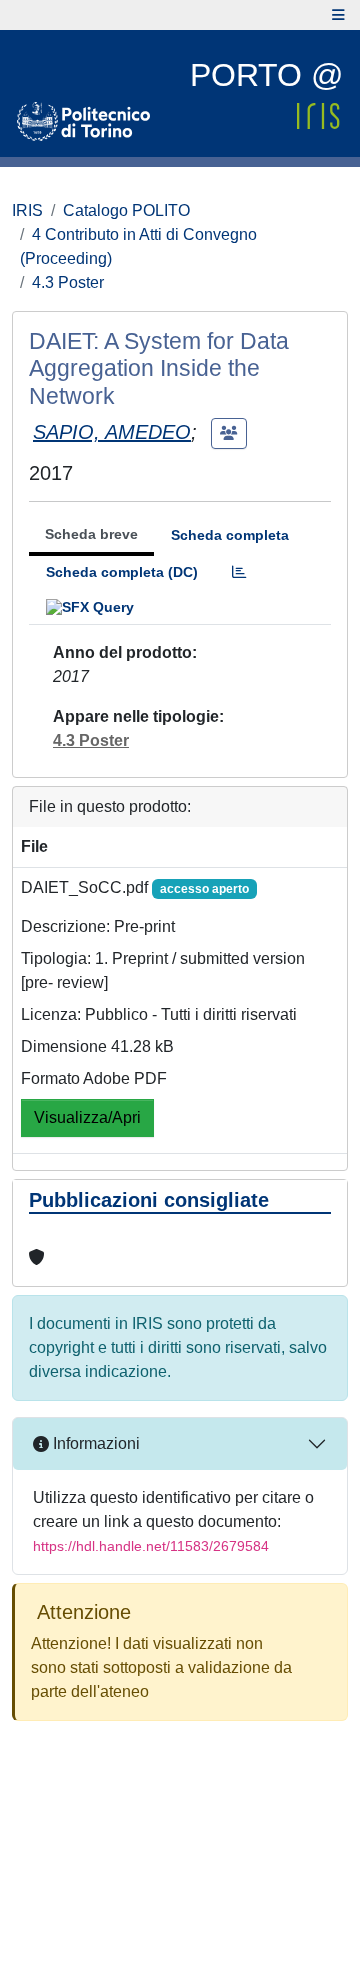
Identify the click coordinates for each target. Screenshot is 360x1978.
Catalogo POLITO (126, 210)
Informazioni (94, 1443)
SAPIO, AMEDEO (112, 432)
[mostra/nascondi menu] (338, 15)
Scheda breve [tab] (91, 534)
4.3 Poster (68, 282)
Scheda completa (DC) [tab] (122, 572)
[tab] (239, 572)
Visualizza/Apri (87, 1117)
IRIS (27, 210)
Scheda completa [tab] (230, 535)
